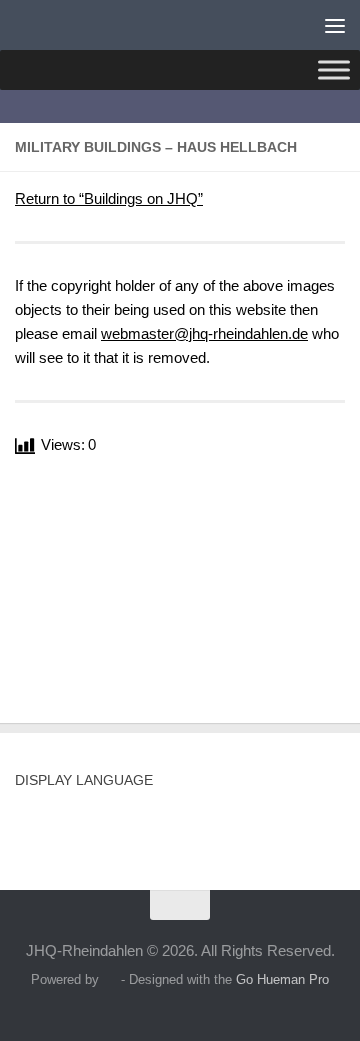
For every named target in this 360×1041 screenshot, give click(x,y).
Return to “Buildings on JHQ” (109, 198)
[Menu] (335, 25)
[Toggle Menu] (334, 69)
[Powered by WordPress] (109, 979)
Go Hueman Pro (282, 979)
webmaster (204, 333)
